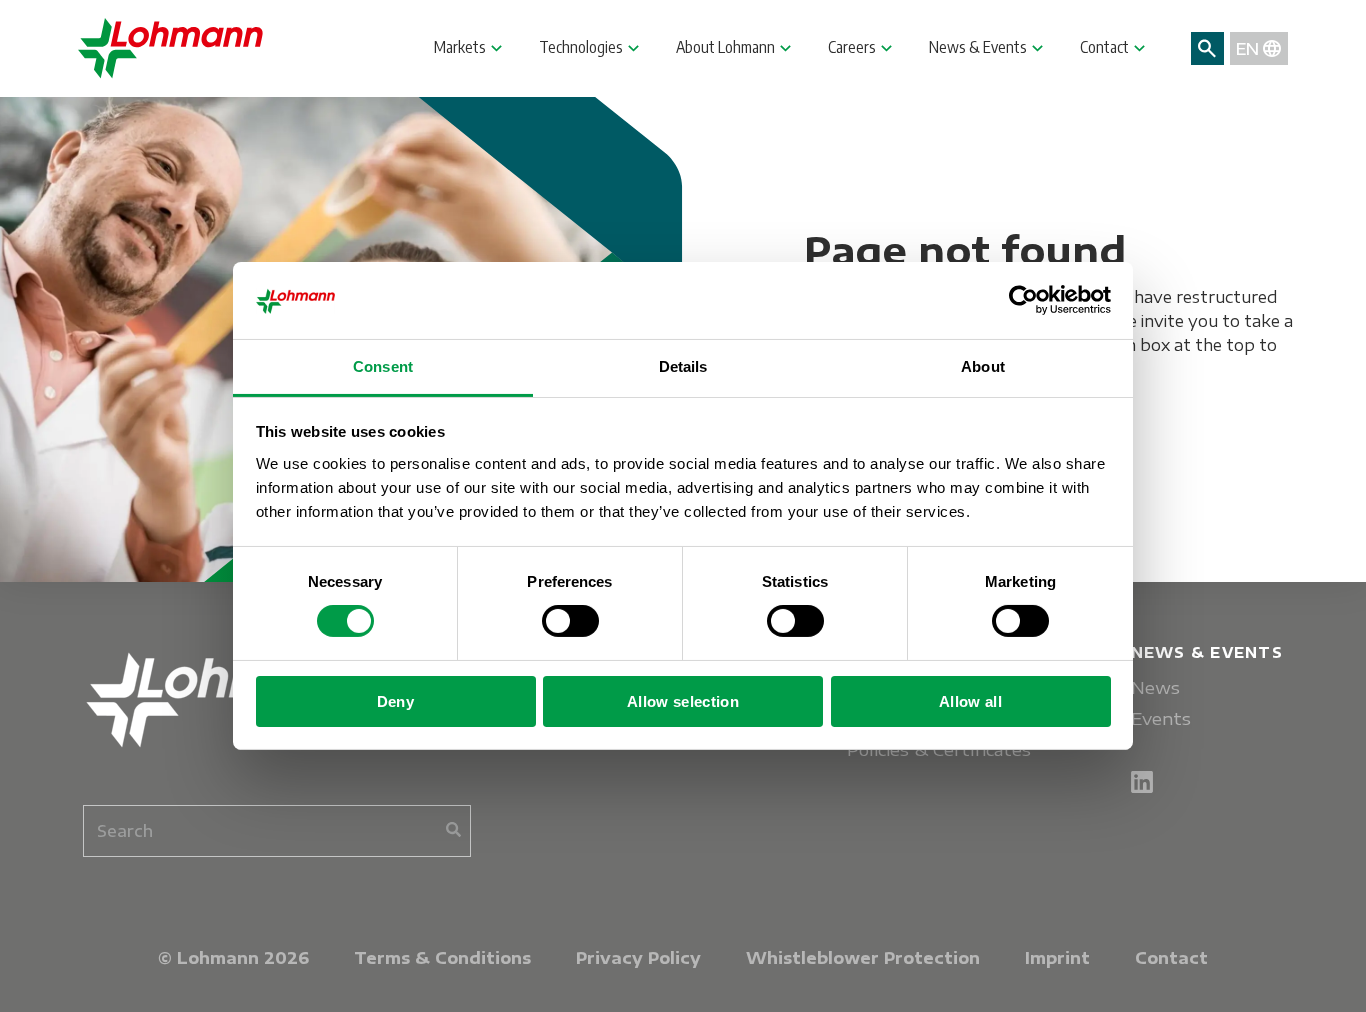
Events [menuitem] (1161, 718)
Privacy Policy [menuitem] (638, 958)
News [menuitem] (1155, 687)
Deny (395, 701)
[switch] (570, 621)
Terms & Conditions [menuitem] (442, 958)
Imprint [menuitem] (1057, 958)
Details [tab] (683, 366)
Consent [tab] (383, 366)
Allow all (970, 701)
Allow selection (683, 701)
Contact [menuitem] (1171, 958)
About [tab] (983, 366)
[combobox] (277, 831)
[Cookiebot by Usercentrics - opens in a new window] (1023, 300)
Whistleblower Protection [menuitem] (863, 958)
